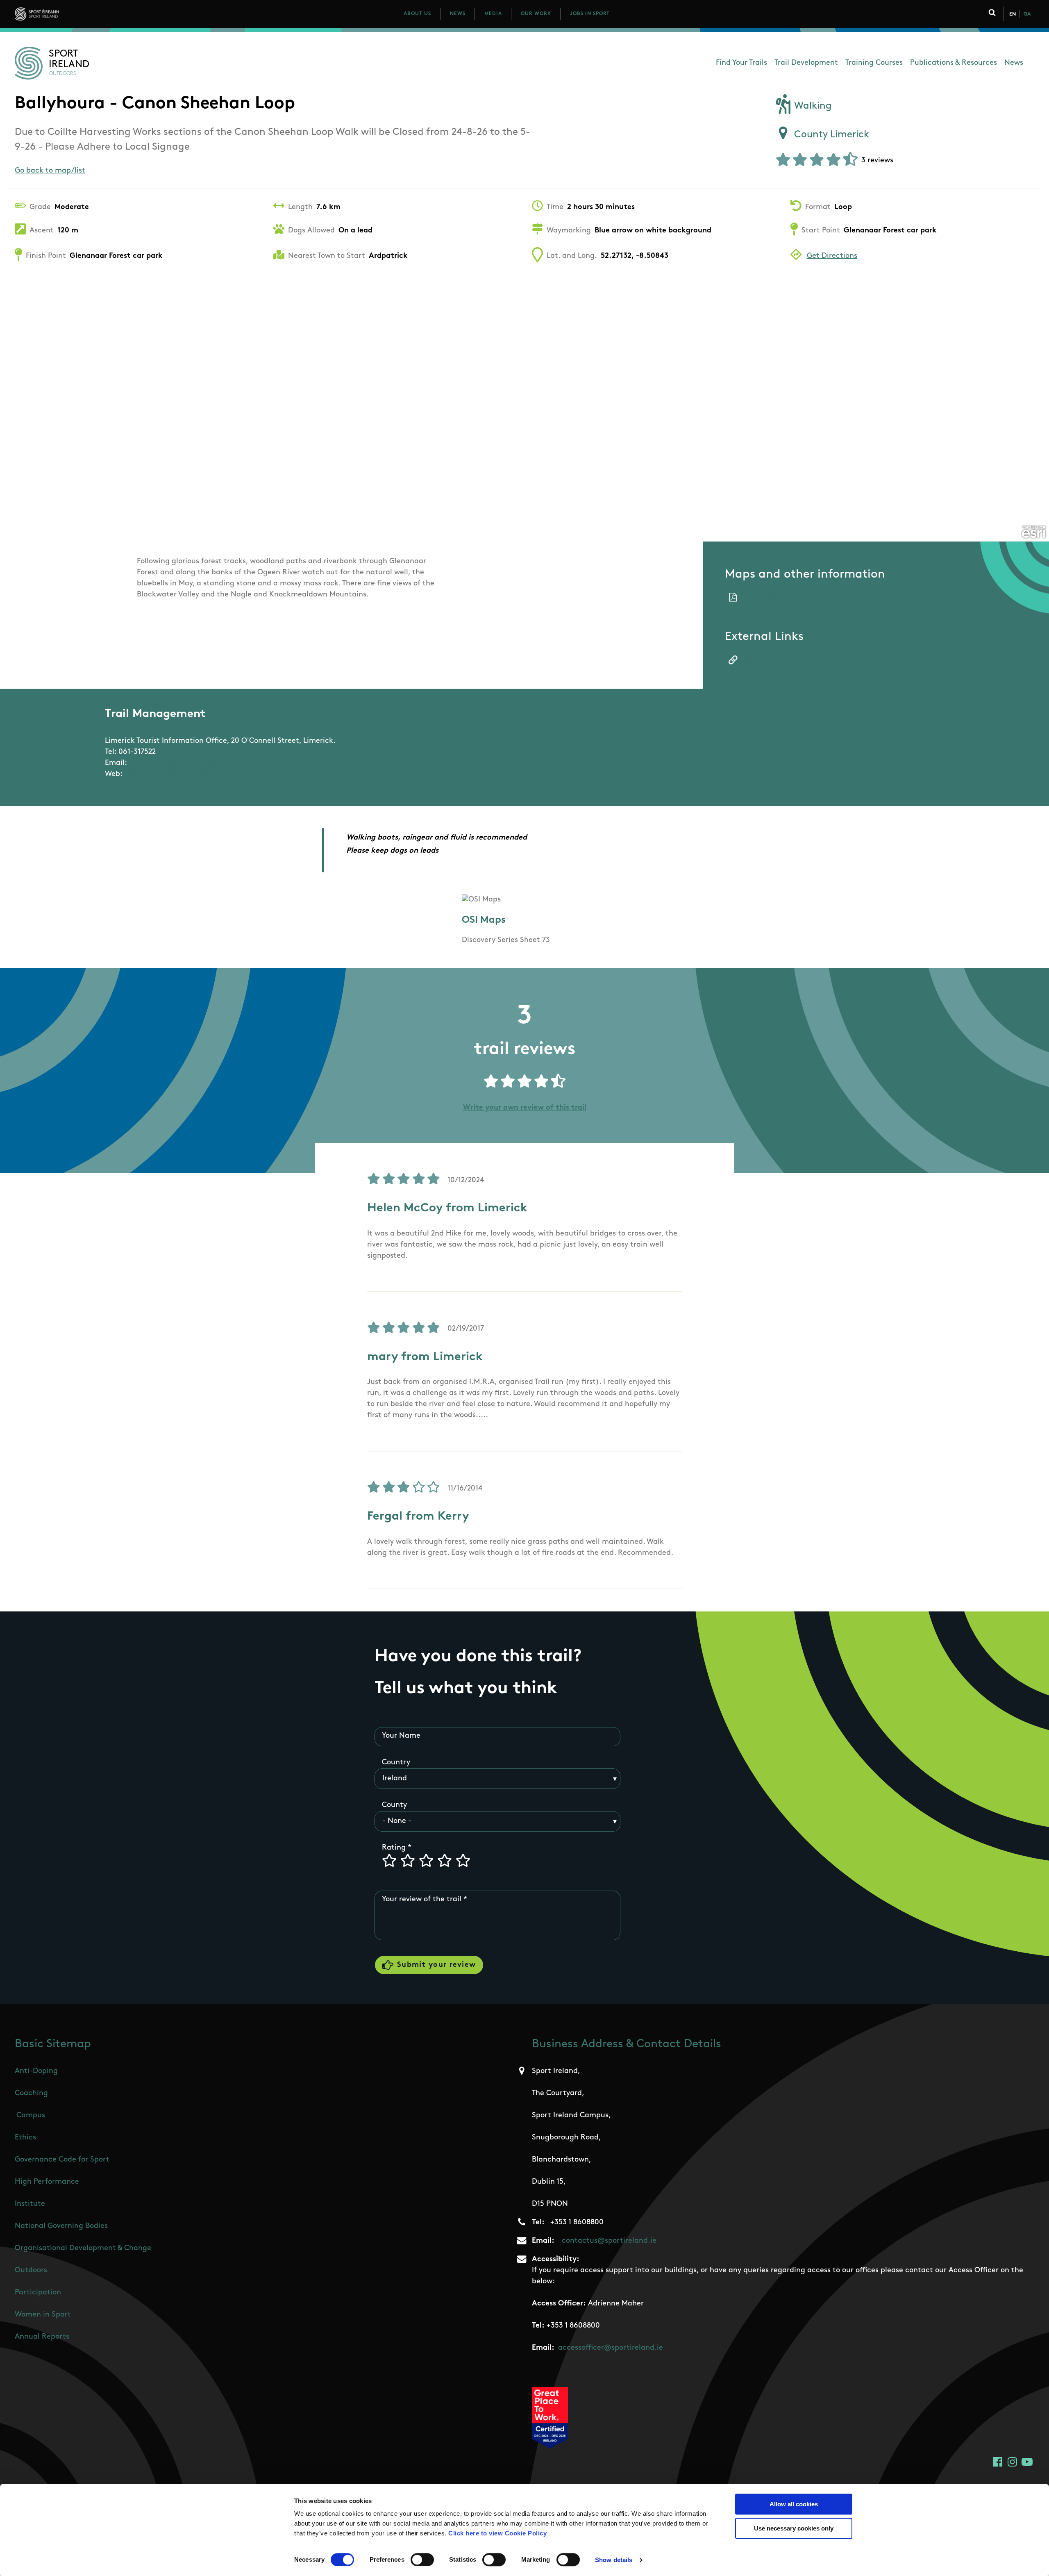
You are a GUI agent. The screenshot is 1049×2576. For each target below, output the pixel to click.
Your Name (401, 1736)
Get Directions (832, 256)
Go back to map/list (50, 171)
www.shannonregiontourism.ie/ (181, 774)
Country (396, 1763)
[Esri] (1034, 532)
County (394, 1805)
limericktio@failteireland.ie (179, 763)
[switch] (422, 2560)
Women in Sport (43, 2315)
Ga (1027, 14)
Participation (38, 2293)
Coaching (31, 2094)
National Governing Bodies (61, 2226)
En (1013, 14)
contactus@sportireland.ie (609, 2241)
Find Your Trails (741, 63)
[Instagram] (1012, 2462)
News (458, 14)
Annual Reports (42, 2337)
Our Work (536, 14)
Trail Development (806, 63)
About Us (417, 14)
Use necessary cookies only (794, 2528)
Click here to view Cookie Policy (497, 2533)
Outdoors (31, 2271)
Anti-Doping (36, 2071)
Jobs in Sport (590, 14)
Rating (394, 1848)
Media (493, 14)
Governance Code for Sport (62, 2160)
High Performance (47, 2182)
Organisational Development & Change (83, 2248)
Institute (30, 2204)
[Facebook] (998, 2462)
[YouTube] (1027, 2462)
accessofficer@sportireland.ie (611, 2348)
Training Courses (874, 63)
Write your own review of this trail (525, 1108)
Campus (31, 2116)
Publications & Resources (954, 63)
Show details (614, 2560)
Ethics (25, 2138)
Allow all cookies (794, 2504)
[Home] (73, 14)
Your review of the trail (422, 1900)
